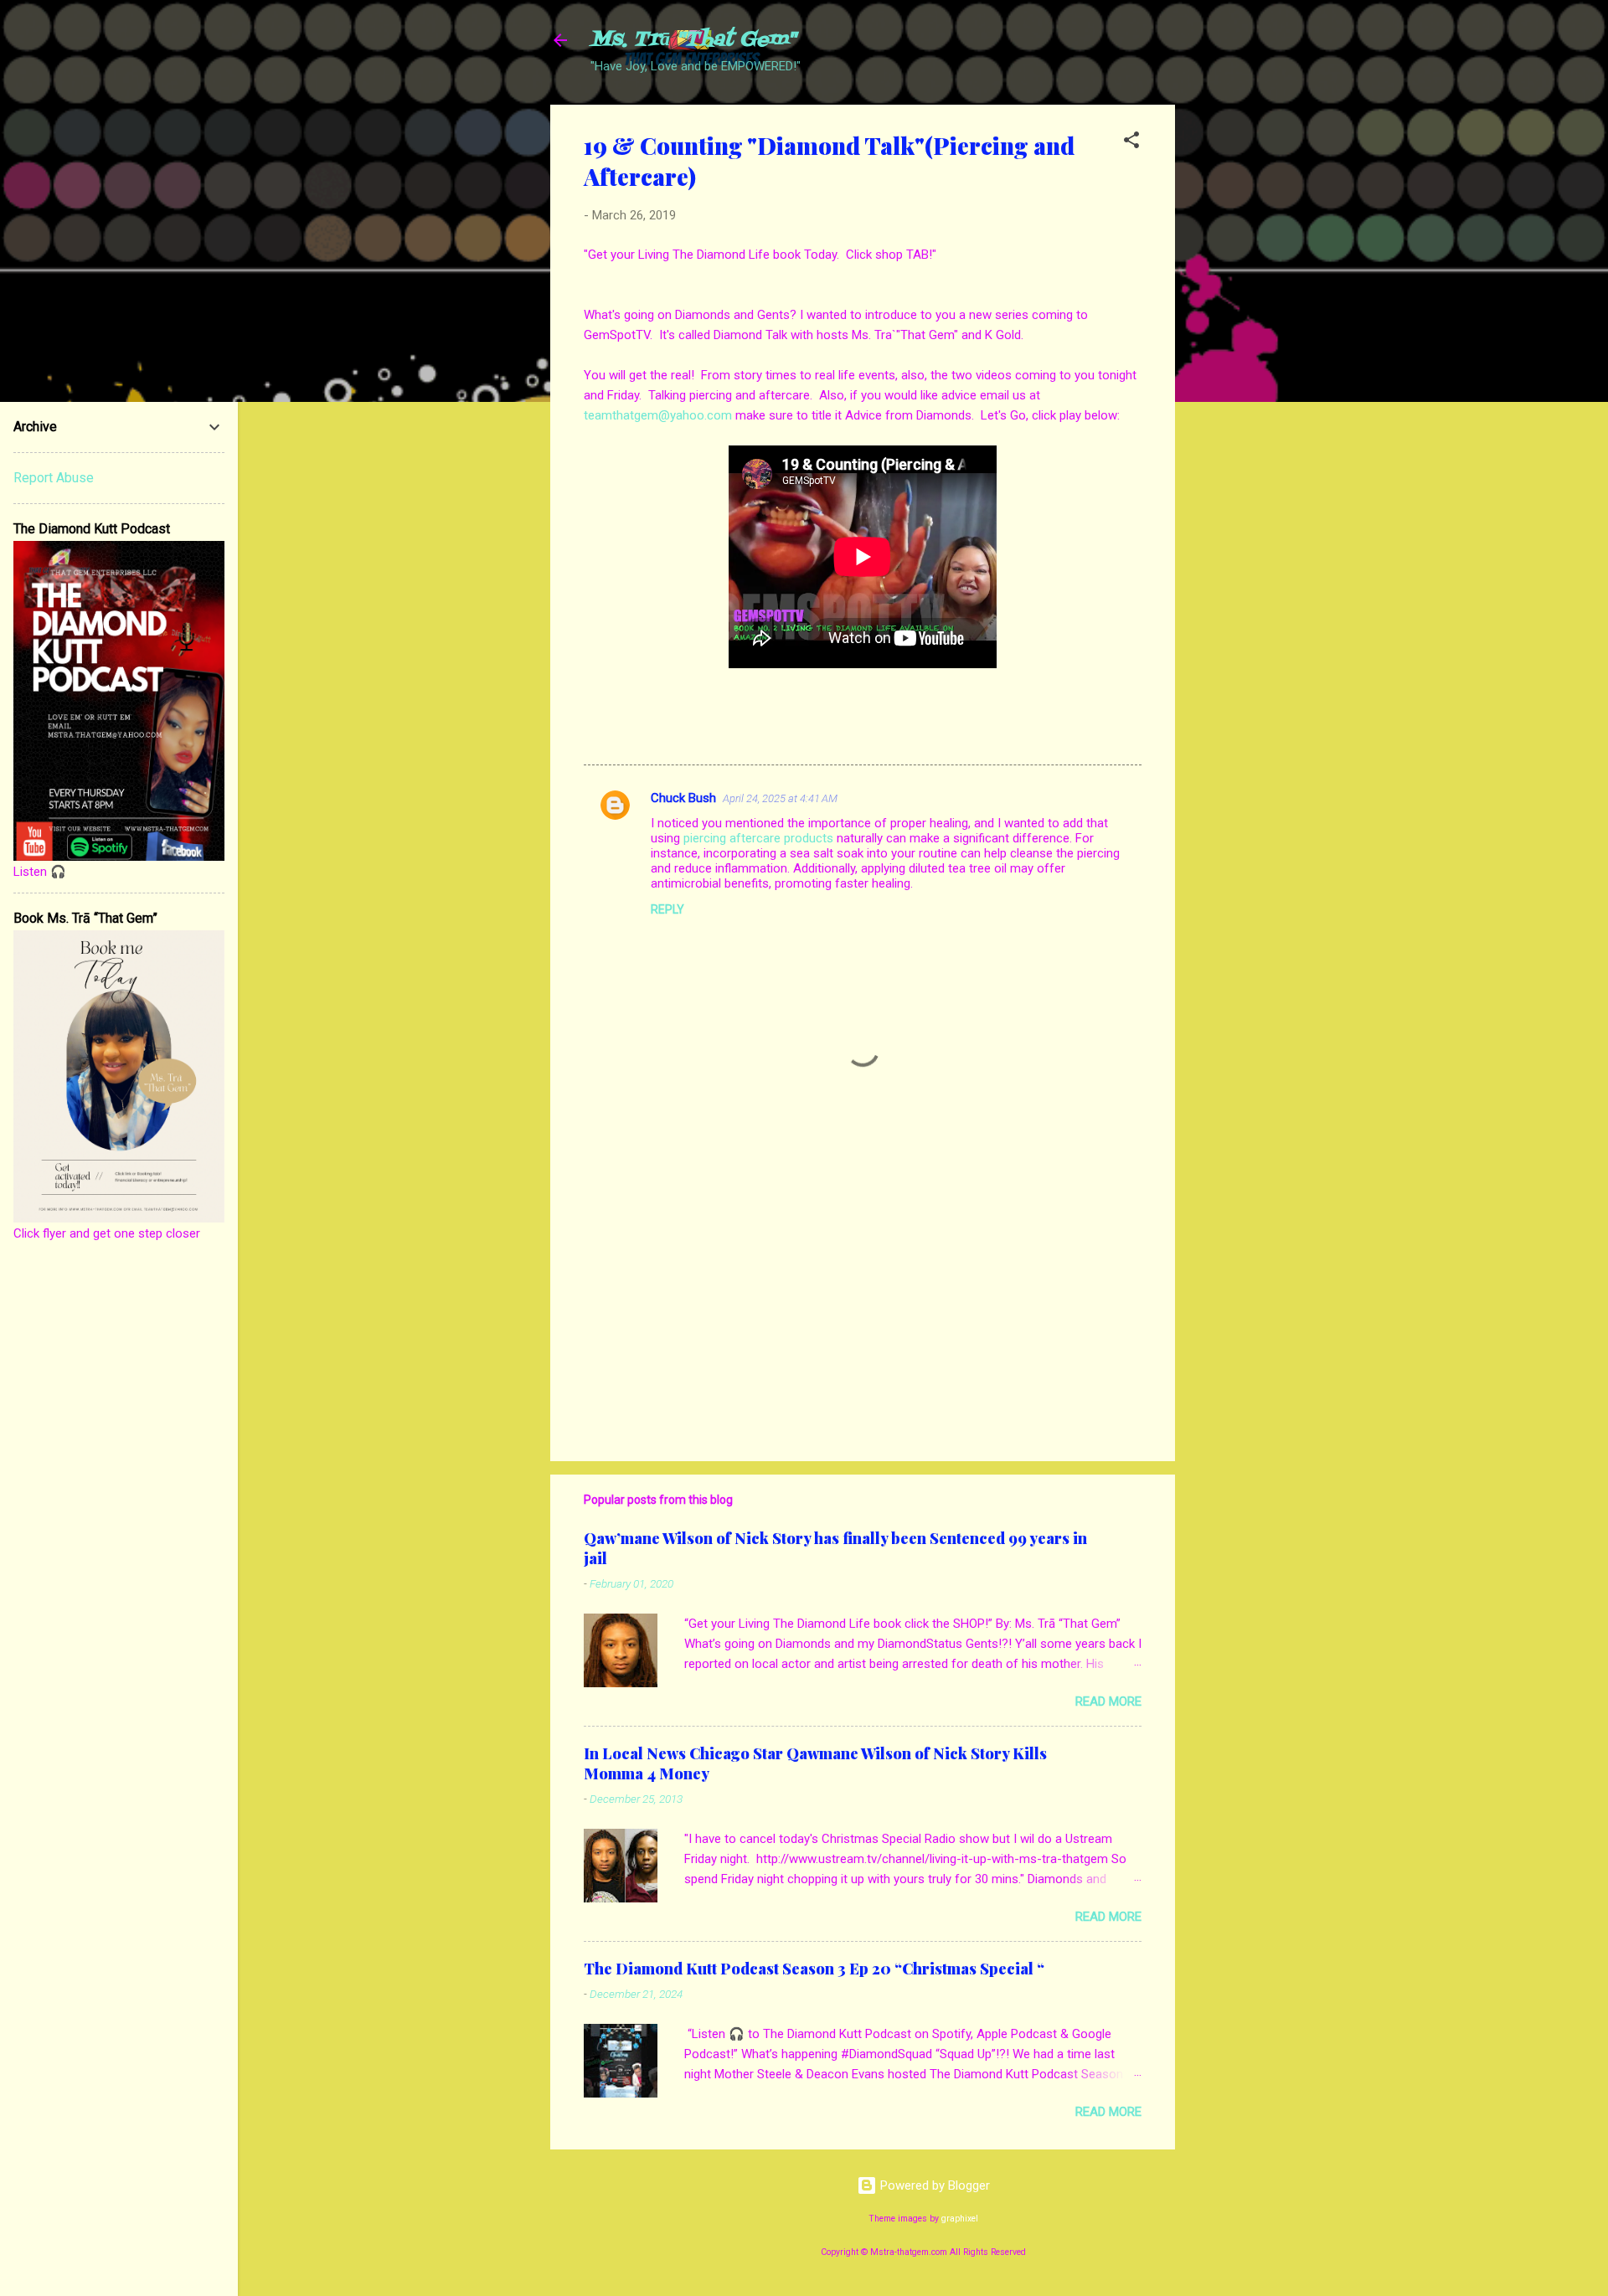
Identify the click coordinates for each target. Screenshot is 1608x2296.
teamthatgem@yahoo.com (658, 415)
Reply (667, 909)
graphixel (960, 2219)
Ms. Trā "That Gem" (693, 40)
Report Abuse (54, 478)
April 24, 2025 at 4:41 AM (780, 798)
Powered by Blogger (933, 2185)
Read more (1108, 1701)
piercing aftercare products (758, 838)
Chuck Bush (683, 798)
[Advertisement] (1242, 356)
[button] (1131, 143)
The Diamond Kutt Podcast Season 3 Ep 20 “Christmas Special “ (814, 1969)
